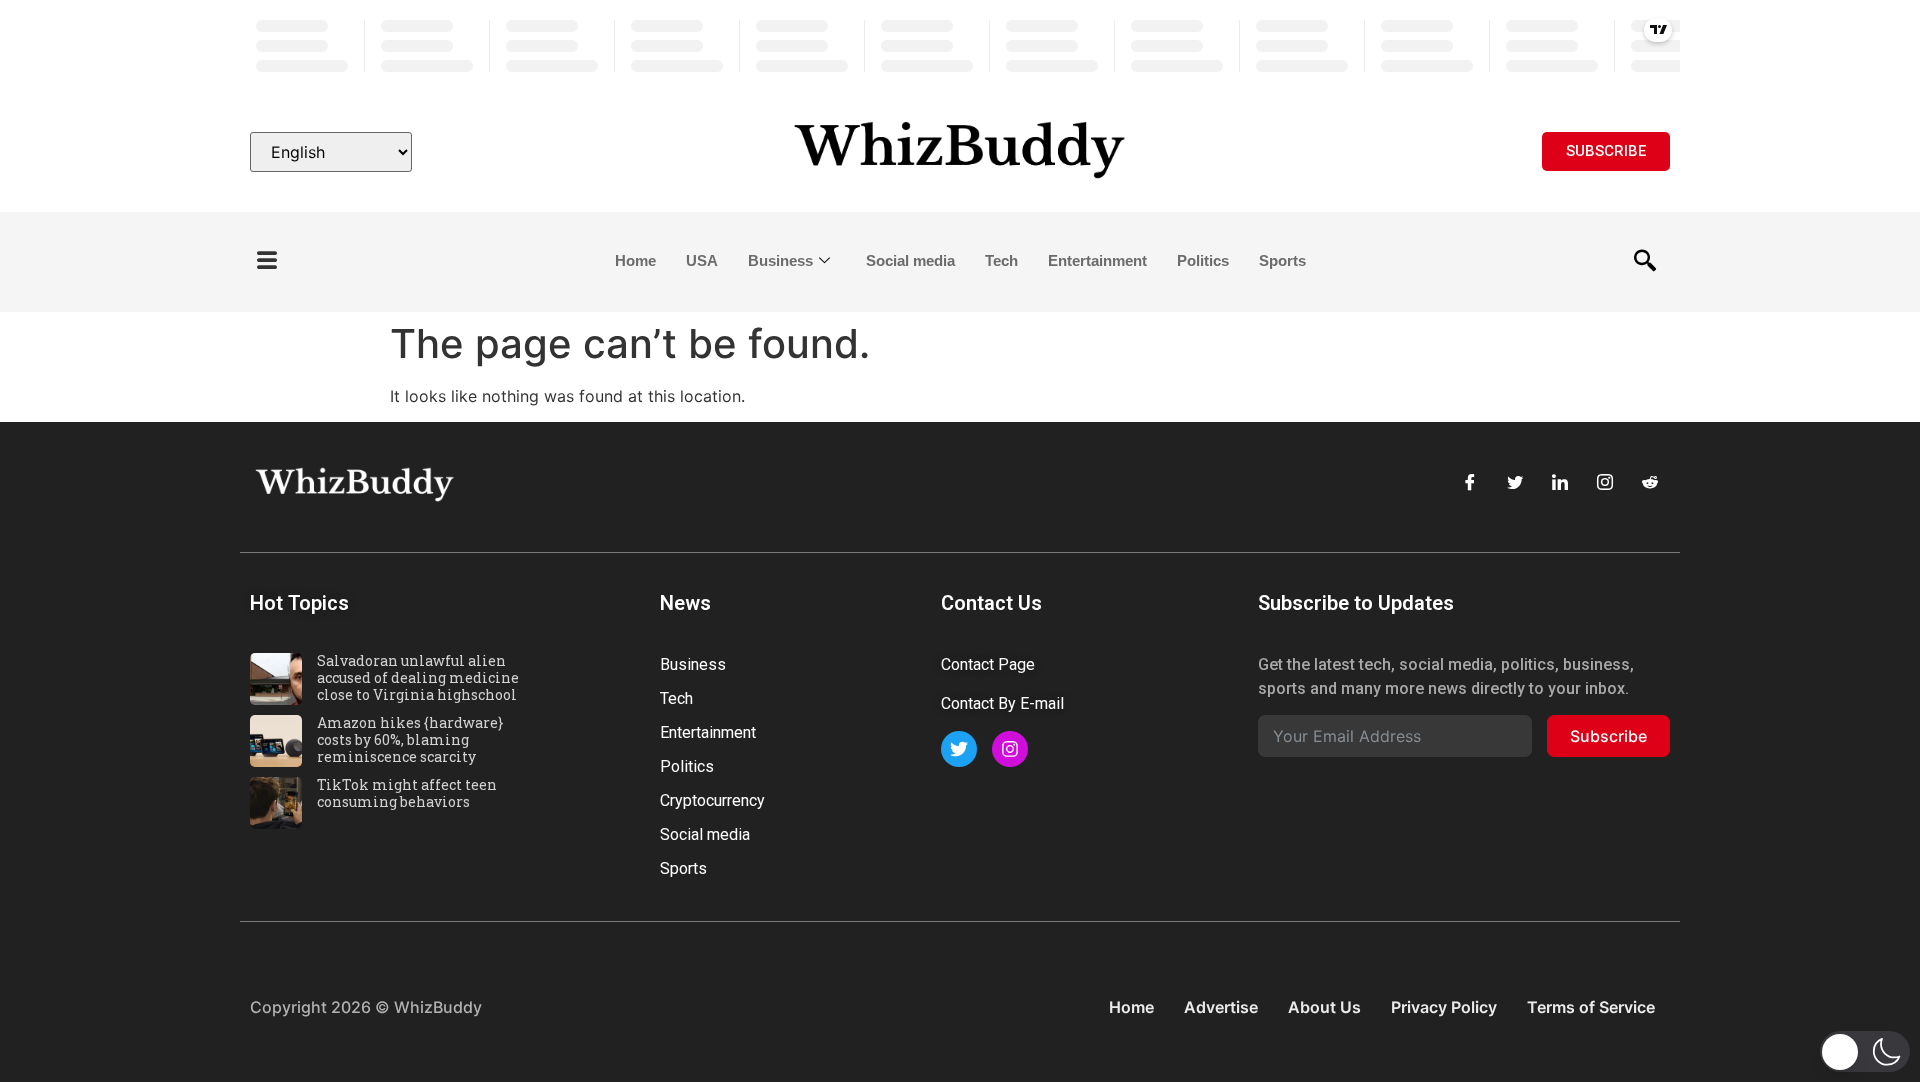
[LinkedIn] (1560, 482)
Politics (1203, 260)
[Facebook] (1470, 482)
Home (635, 260)
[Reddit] (1650, 482)
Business (780, 260)
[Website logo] (960, 152)
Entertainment (1097, 260)
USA (702, 260)
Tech (1001, 260)
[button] (267, 261)
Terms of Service (1591, 1007)
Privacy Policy (1444, 1007)
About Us (1324, 1007)
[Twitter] (1515, 482)
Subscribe (1608, 736)
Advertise (1221, 1007)
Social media (910, 260)
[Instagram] (1605, 482)
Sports (1282, 260)
